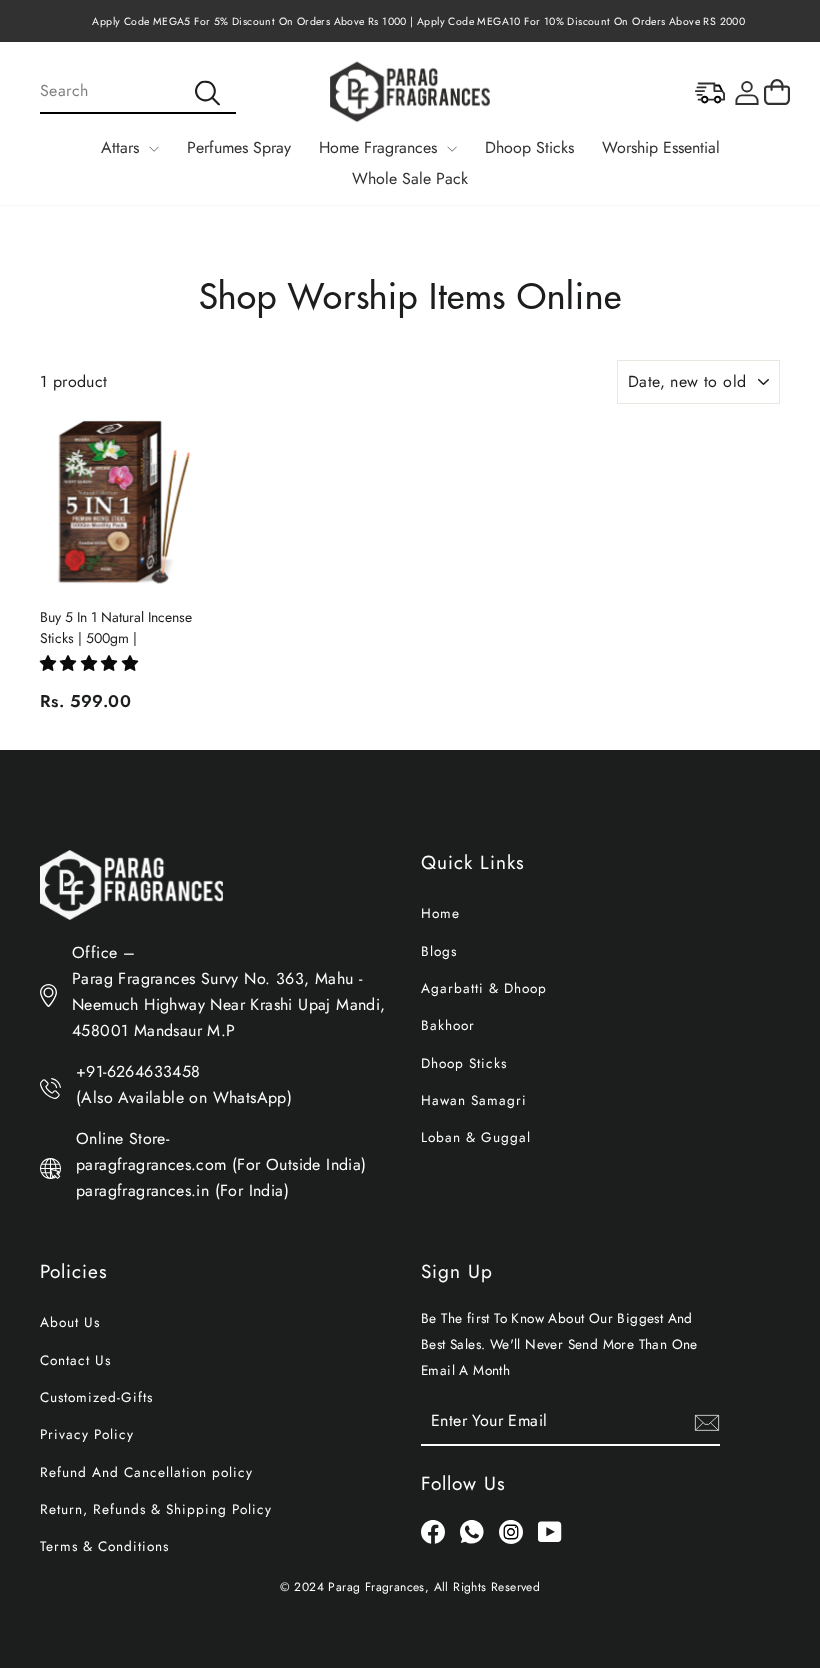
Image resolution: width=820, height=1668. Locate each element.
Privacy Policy (87, 1434)
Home (440, 913)
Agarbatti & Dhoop (484, 988)
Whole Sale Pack (410, 178)
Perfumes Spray (239, 147)
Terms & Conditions (104, 1546)
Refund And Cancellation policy (146, 1472)
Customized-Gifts (96, 1397)
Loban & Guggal (476, 1137)
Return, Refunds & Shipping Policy (156, 1509)
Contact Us (75, 1360)
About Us (70, 1322)
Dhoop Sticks (529, 147)
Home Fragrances (380, 147)
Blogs (439, 951)
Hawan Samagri (474, 1100)
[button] (89, 663)
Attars (122, 147)
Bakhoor (448, 1025)
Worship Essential (661, 147)
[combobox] (138, 92)
